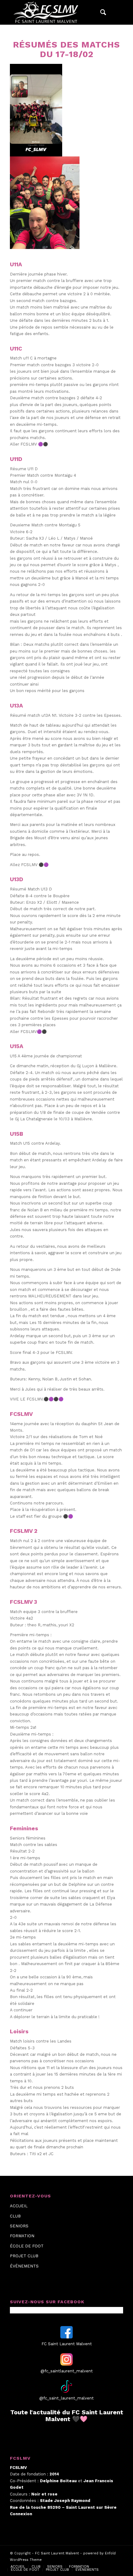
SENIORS (19, 2226)
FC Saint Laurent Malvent (57, 2553)
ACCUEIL (19, 2206)
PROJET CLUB (24, 2256)
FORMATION (22, 2236)
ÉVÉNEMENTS (24, 2266)
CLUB (15, 2216)
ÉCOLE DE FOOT (27, 2246)
